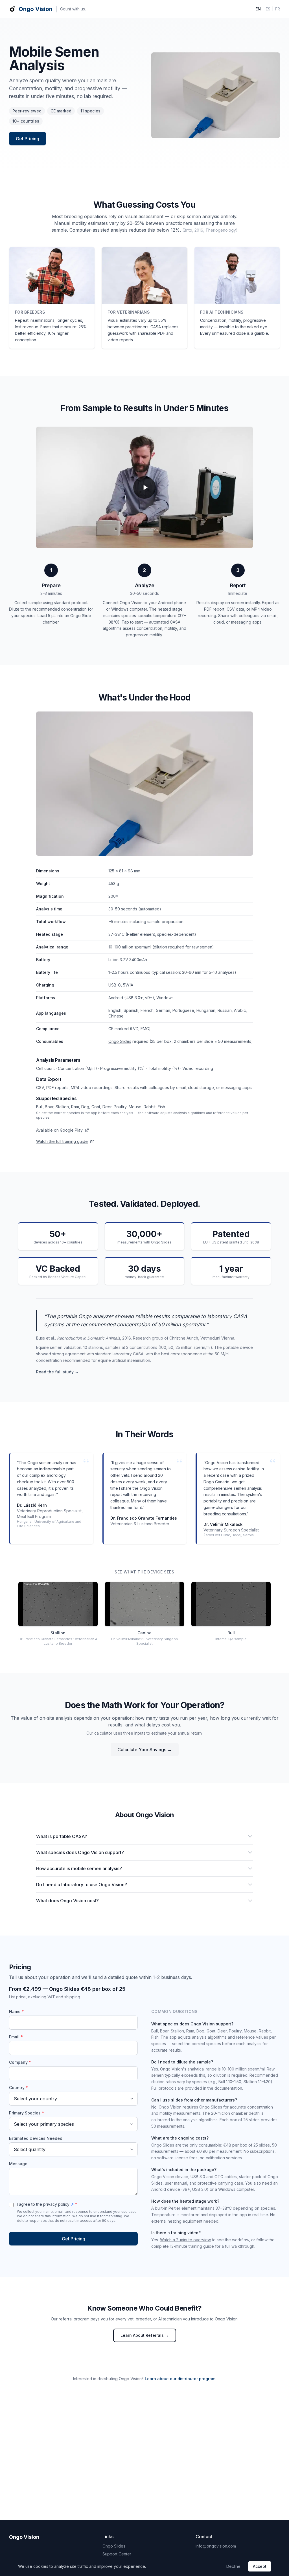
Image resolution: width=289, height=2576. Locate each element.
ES (268, 9)
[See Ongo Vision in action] (144, 487)
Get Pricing (28, 139)
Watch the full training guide (62, 1141)
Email (16, 2037)
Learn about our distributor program (180, 2379)
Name (17, 2011)
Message (18, 2164)
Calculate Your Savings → (145, 1750)
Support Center (117, 2554)
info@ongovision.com (216, 2546)
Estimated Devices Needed (36, 2138)
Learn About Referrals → (145, 2335)
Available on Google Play (59, 1130)
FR (278, 9)
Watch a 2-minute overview (185, 2240)
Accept (260, 2566)
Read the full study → (57, 1372)
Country (18, 2088)
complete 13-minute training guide (183, 2246)
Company (20, 2062)
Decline (233, 2566)
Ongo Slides (120, 1041)
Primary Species (27, 2113)
